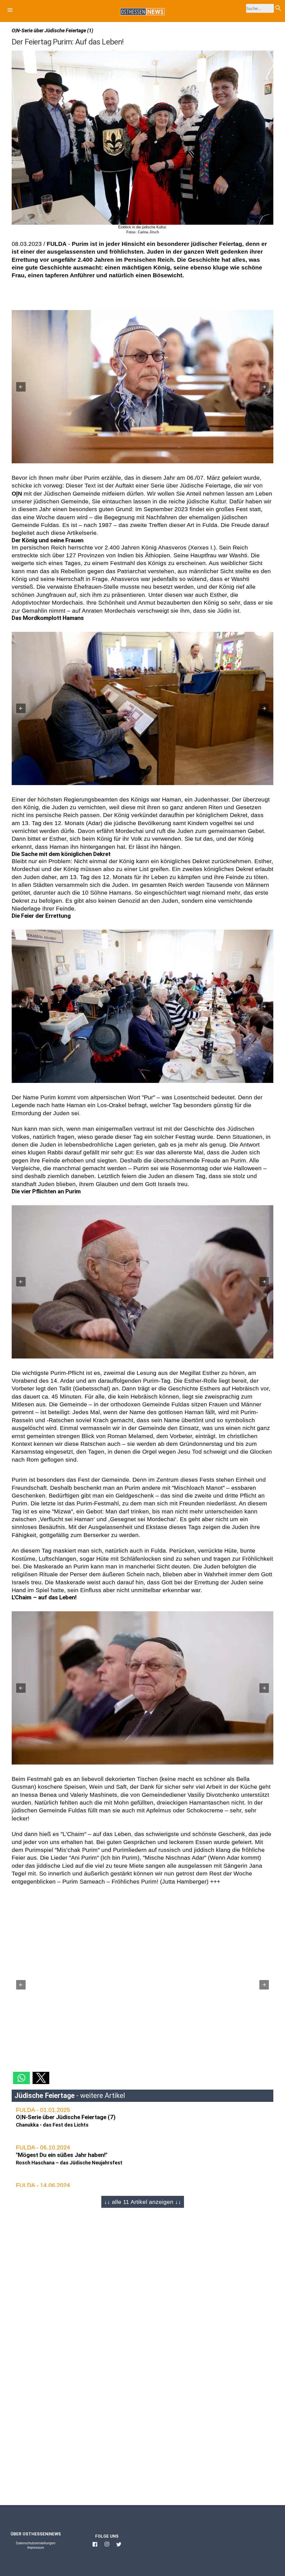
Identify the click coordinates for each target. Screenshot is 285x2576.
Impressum (36, 2548)
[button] (10, 11)
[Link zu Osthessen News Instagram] (107, 2547)
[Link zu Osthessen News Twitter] (119, 2547)
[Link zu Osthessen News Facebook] (95, 2547)
